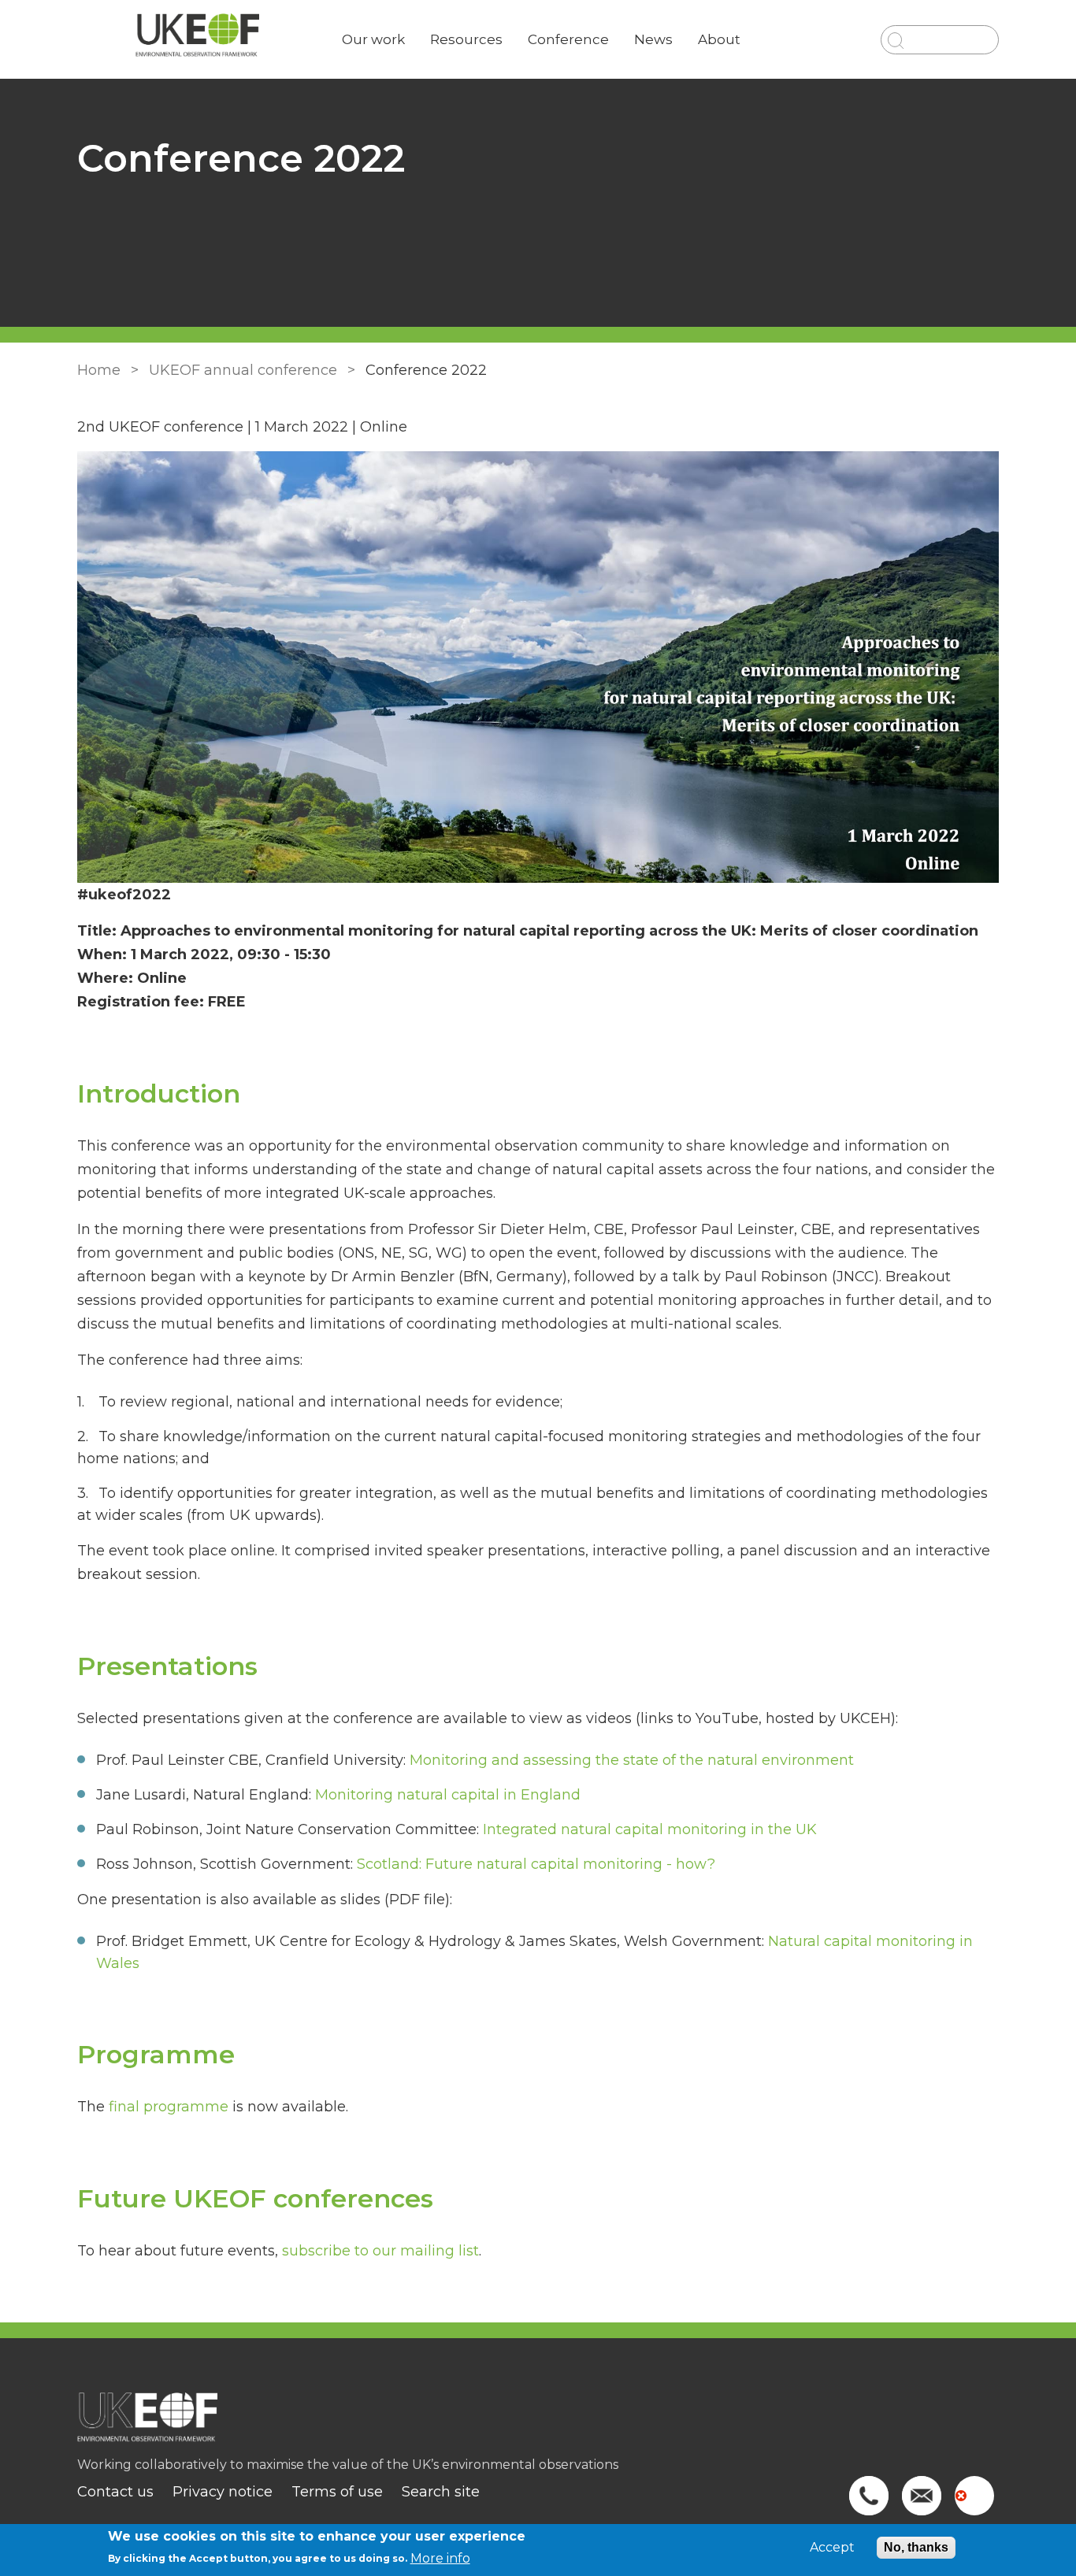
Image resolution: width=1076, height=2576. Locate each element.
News (653, 39)
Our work (373, 39)
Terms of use (337, 2492)
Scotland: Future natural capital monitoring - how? (536, 1864)
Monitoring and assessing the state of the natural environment (632, 1760)
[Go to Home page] (197, 40)
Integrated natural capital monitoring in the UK (650, 1829)
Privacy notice (223, 2492)
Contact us (115, 2492)
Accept (832, 2548)
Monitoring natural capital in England (448, 1795)
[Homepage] (538, 2425)
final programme (169, 2107)
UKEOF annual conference (243, 370)
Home (99, 370)
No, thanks (916, 2547)
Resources (466, 39)
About (719, 39)
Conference (568, 39)
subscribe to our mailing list (380, 2251)
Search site (441, 2492)
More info (440, 2557)
